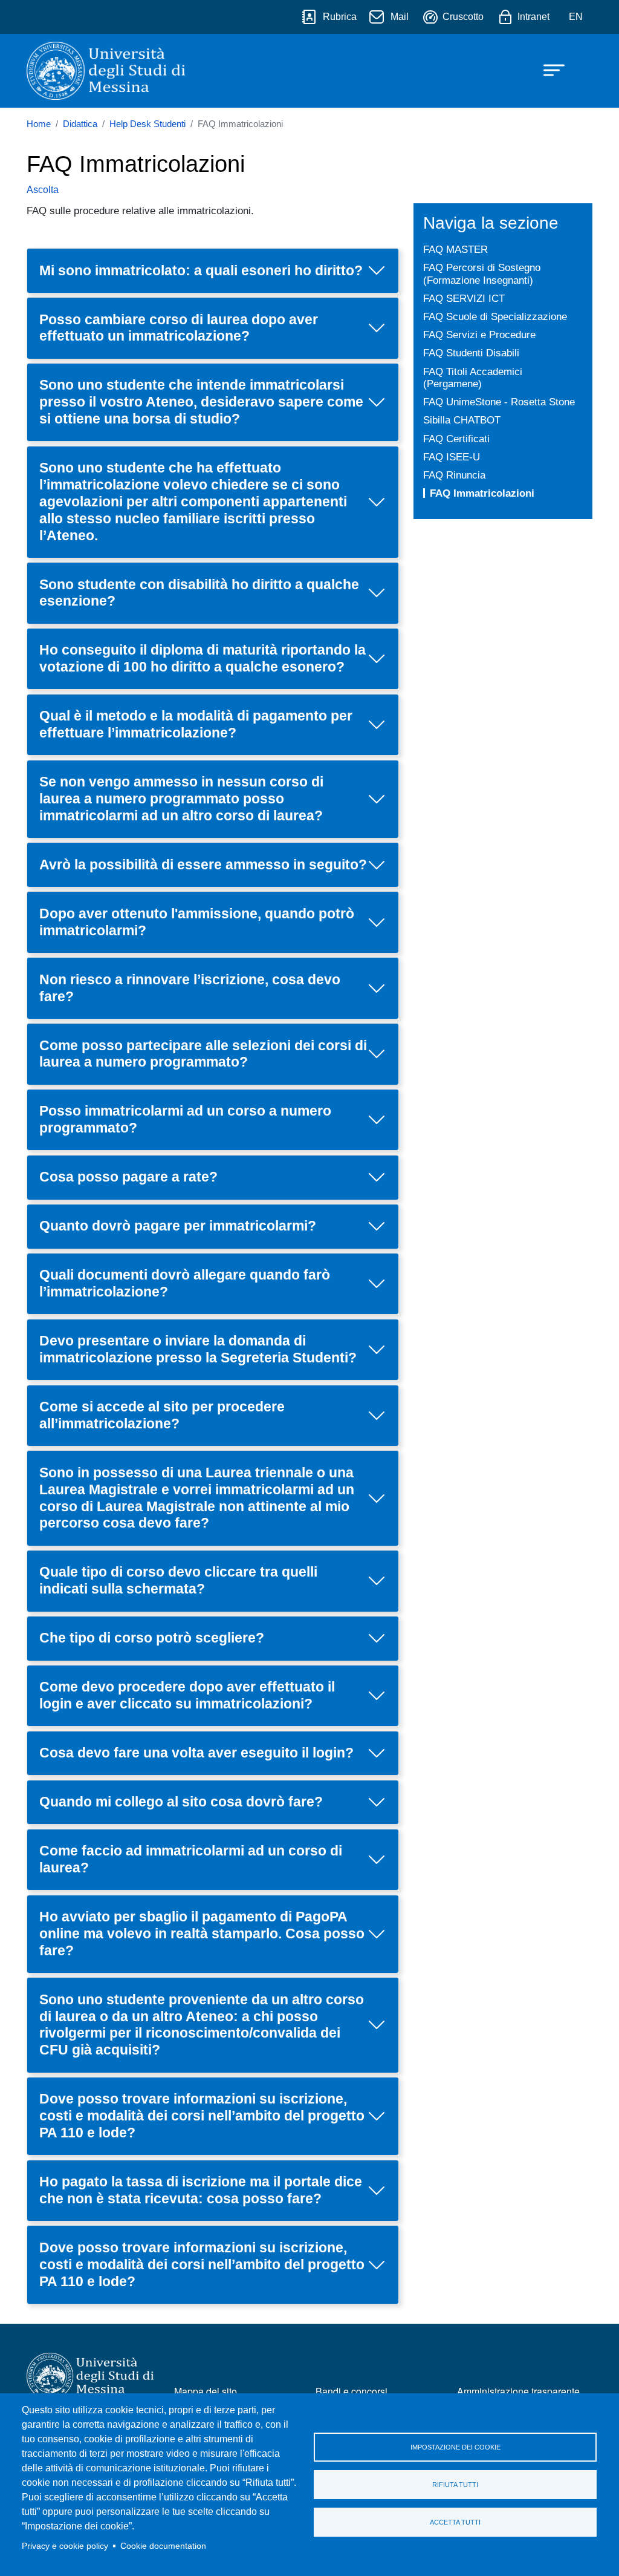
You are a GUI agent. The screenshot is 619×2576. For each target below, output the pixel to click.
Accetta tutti (455, 2522)
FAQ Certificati (456, 439)
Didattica (80, 124)
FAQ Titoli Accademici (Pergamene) (473, 378)
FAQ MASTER (455, 249)
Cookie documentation (163, 2546)
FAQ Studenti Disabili (471, 353)
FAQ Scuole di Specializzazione (495, 316)
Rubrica (340, 17)
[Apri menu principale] (548, 69)
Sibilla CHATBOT (462, 420)
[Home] (106, 71)
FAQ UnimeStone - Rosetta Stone (499, 402)
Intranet (533, 17)
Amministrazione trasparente (518, 2391)
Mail (400, 17)
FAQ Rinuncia (454, 475)
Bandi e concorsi (352, 2391)
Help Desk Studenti (147, 124)
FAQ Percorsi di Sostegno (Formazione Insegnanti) (482, 274)
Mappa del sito (206, 2391)
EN (576, 17)
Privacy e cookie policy (65, 2546)
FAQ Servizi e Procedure (479, 335)
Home (39, 124)
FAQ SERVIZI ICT (464, 298)
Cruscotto (463, 17)
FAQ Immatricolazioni (482, 493)
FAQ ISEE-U (452, 457)
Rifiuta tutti (455, 2485)
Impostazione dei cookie (455, 2447)
